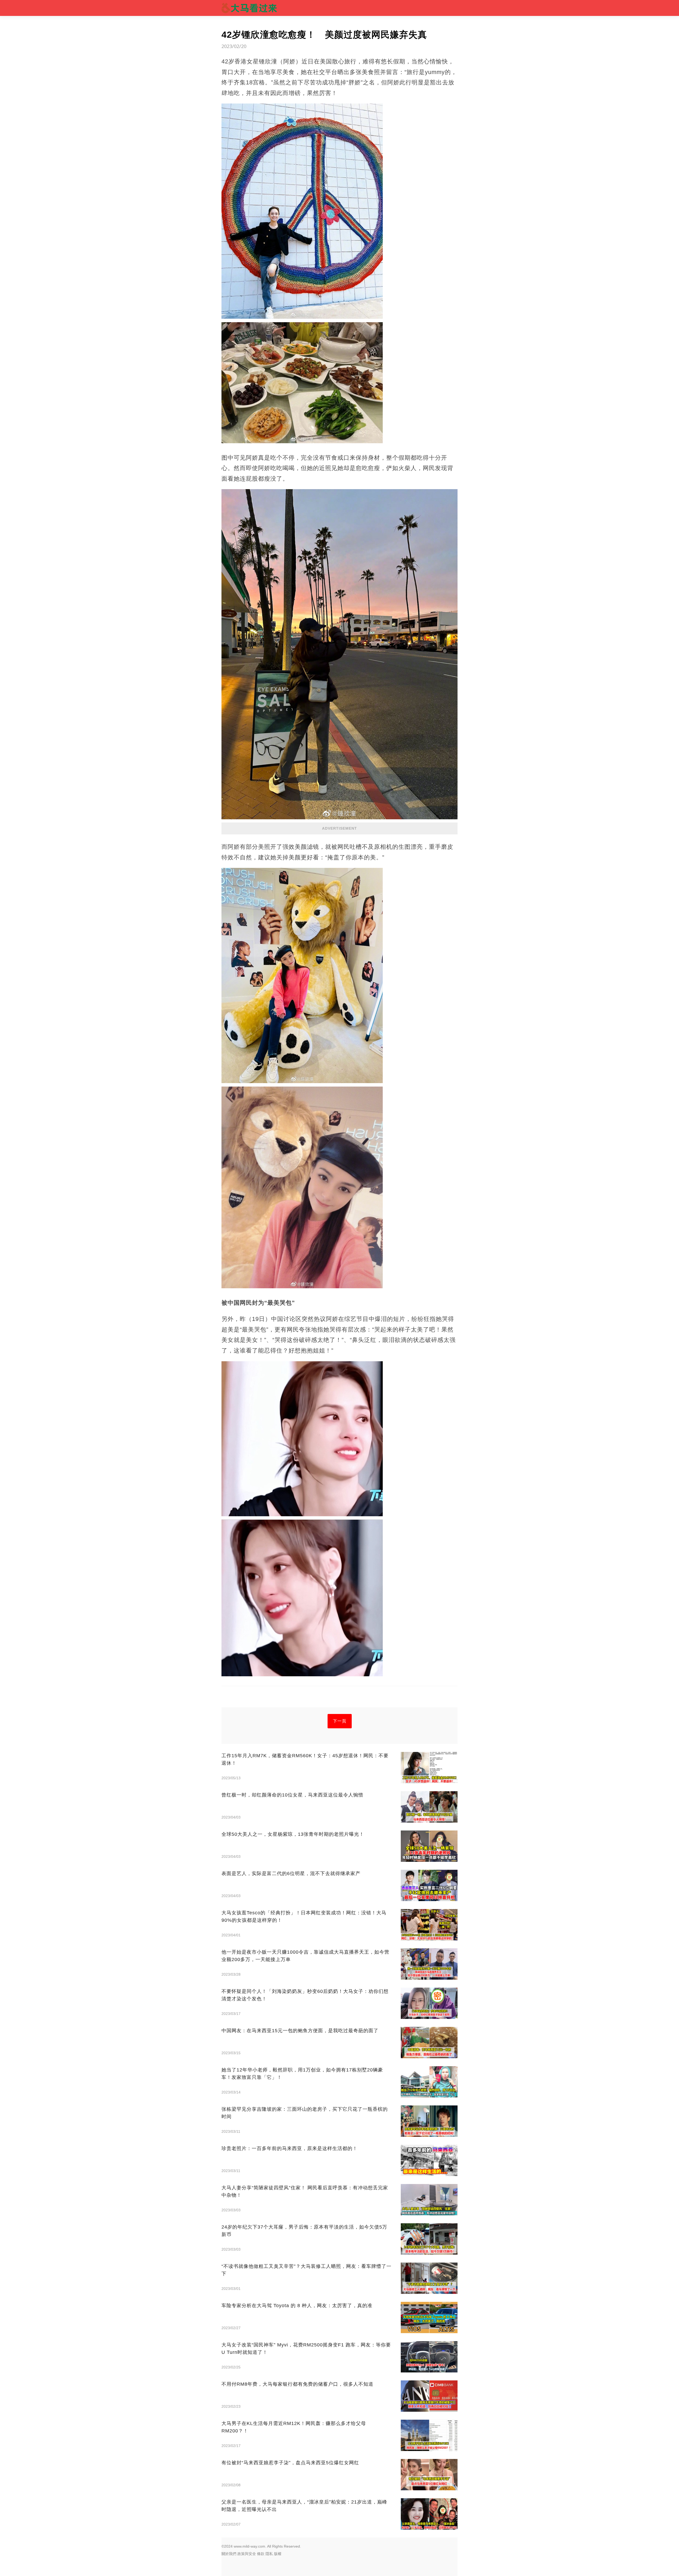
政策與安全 (247, 2554)
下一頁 (340, 1721)
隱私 (269, 2554)
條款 (261, 2554)
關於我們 (229, 2554)
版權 (278, 2554)
